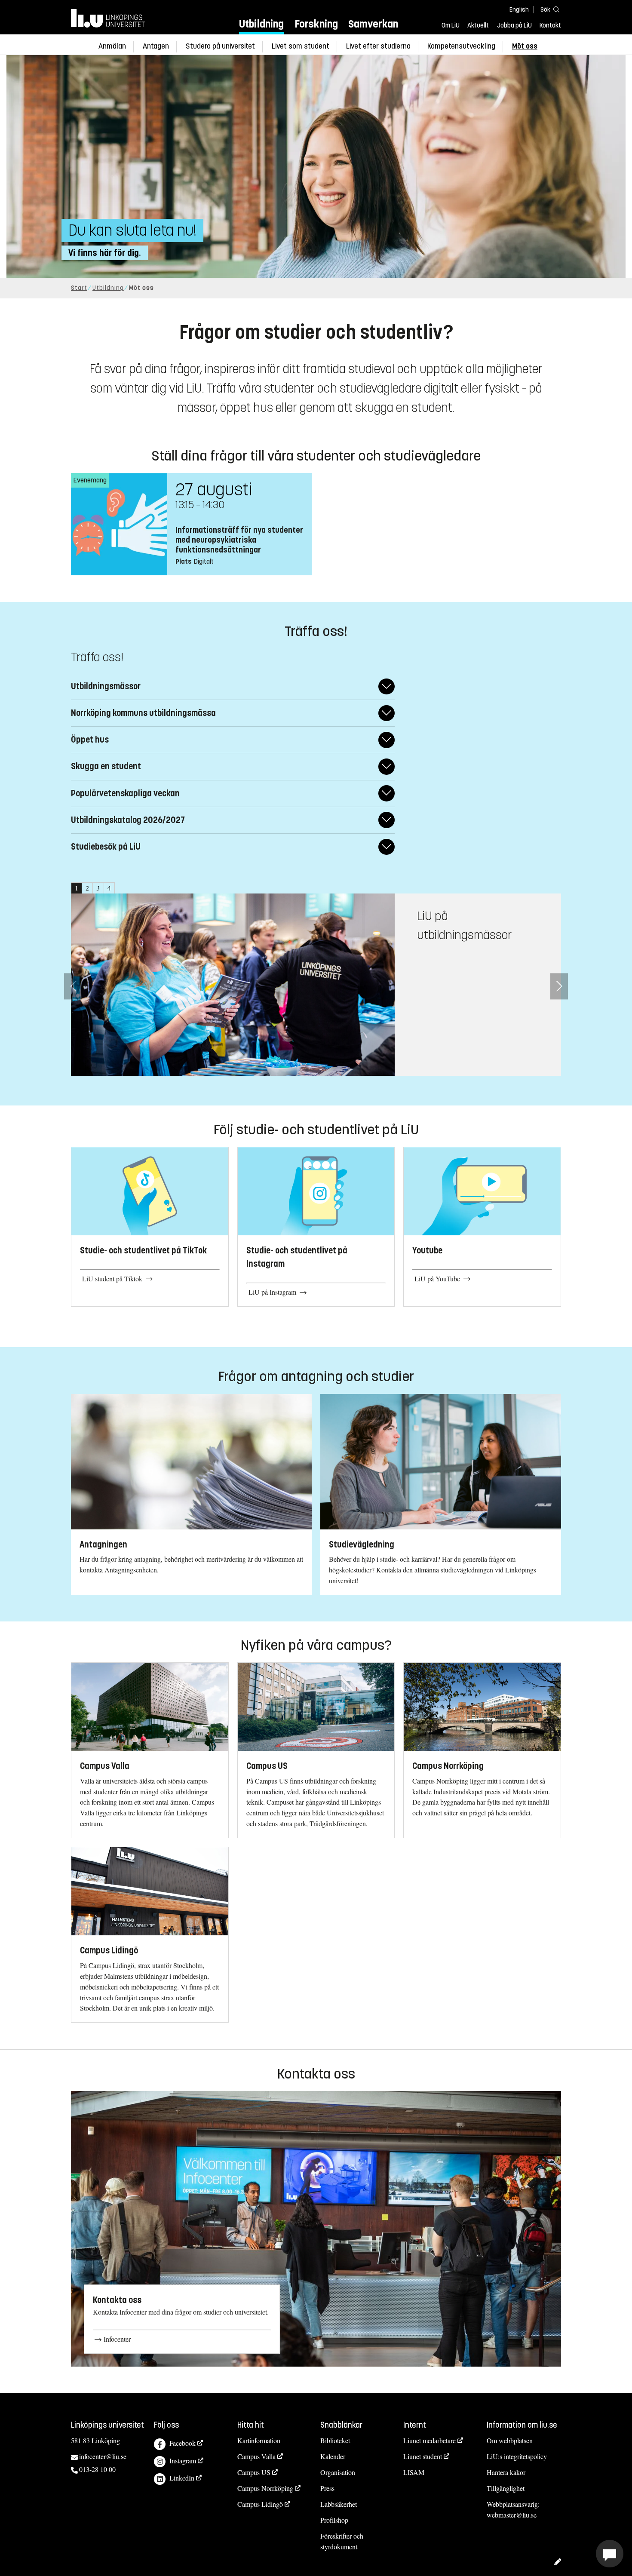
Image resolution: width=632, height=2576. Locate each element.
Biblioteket (335, 2440)
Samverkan (373, 24)
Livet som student (301, 46)
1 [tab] (77, 888)
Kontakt (550, 25)
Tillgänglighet (506, 2488)
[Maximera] (610, 2554)
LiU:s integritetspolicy (517, 2456)
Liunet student (423, 2456)
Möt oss (525, 46)
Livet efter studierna (378, 46)
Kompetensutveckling (461, 46)
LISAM (414, 2472)
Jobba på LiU (514, 25)
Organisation (338, 2472)
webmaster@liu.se (512, 2515)
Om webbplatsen (510, 2440)
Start (79, 288)
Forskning (316, 24)
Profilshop (334, 2520)
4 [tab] (109, 888)
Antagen (156, 46)
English (519, 10)
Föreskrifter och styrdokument (342, 2541)
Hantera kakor (506, 2472)
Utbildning (261, 24)
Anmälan (112, 46)
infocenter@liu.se (103, 2456)
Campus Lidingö (260, 2504)
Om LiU (451, 25)
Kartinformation (259, 2440)
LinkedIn (182, 2478)
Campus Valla (256, 2456)
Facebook (183, 2443)
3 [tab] (98, 888)
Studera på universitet (220, 46)
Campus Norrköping (265, 2488)
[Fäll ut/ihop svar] (387, 686)
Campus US (254, 2472)
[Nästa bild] (559, 986)
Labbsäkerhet (339, 2504)
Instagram (183, 2461)
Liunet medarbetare (430, 2440)
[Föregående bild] (73, 986)
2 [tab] (87, 888)
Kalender (333, 2456)
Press (327, 2488)
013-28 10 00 (97, 2469)
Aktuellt (478, 25)
